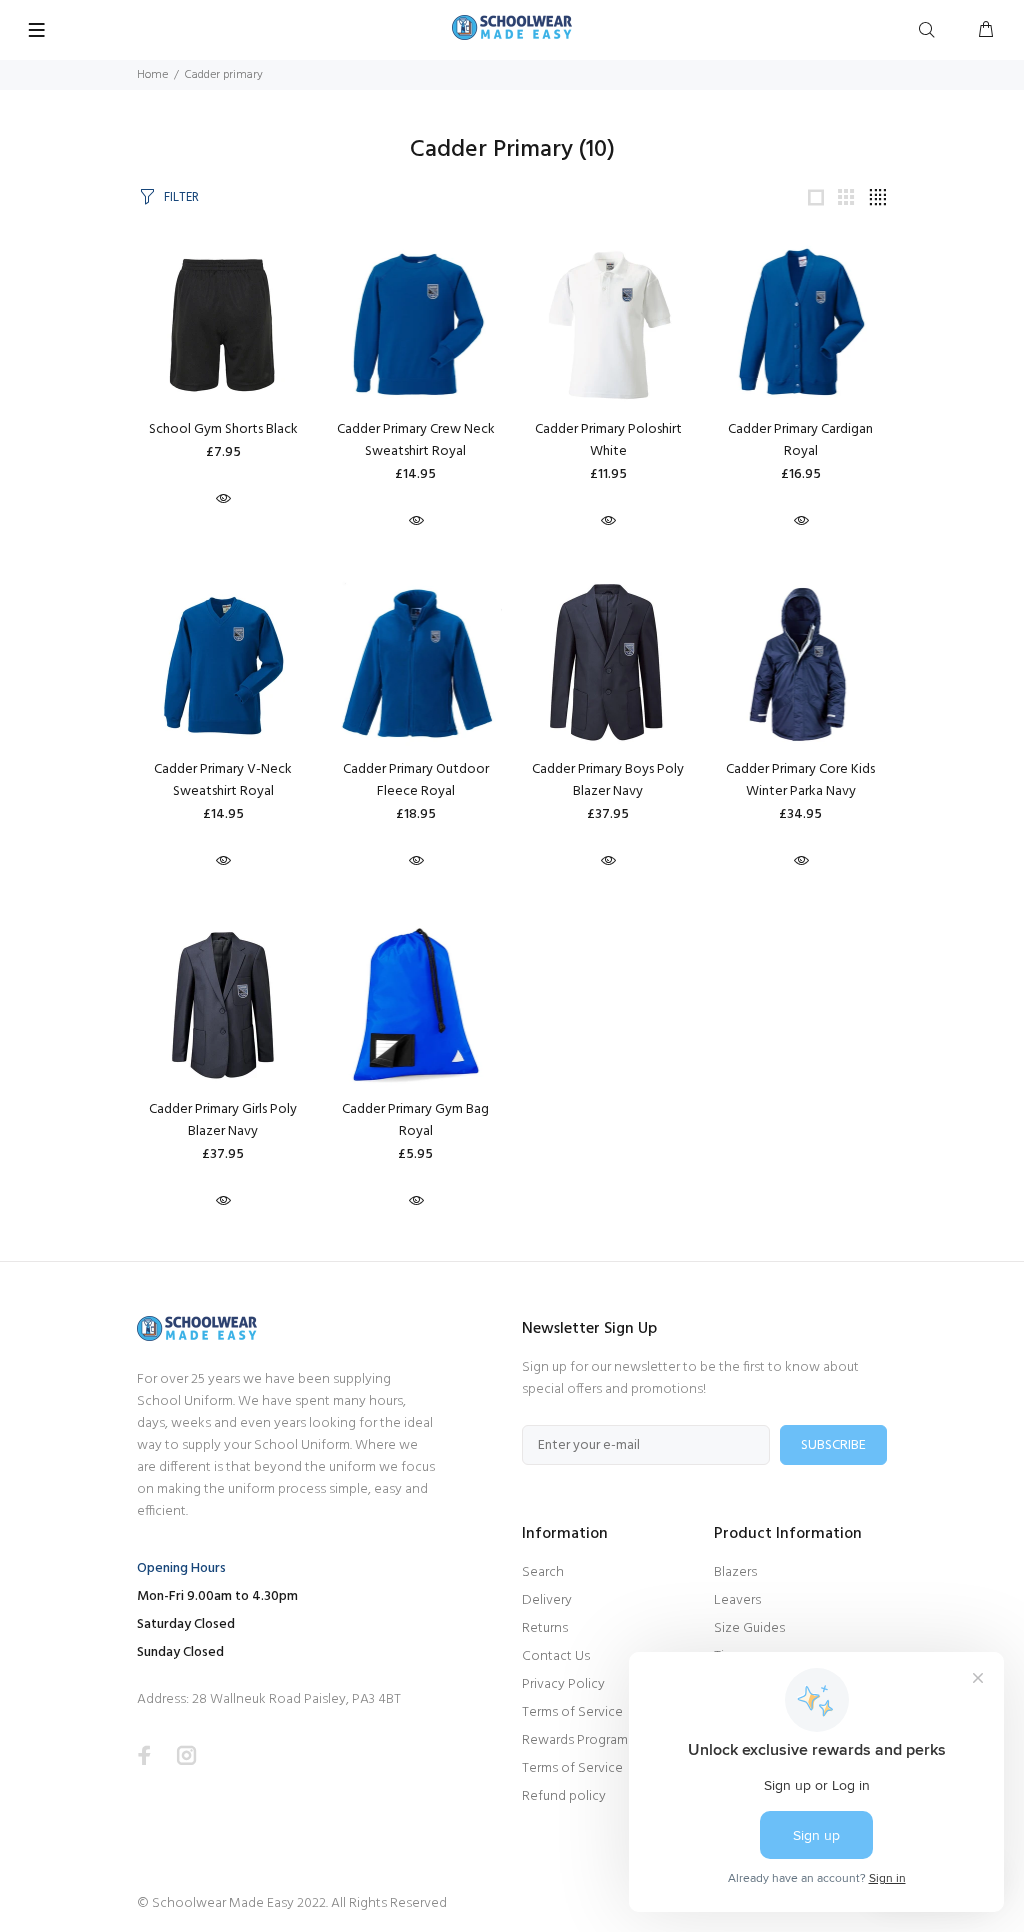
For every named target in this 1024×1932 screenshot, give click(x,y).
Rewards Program (575, 1740)
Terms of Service (572, 1712)
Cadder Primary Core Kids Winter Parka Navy (800, 780)
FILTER (181, 197)
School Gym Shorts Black (223, 429)
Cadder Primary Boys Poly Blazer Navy (608, 780)
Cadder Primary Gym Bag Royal (415, 1120)
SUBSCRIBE (833, 1445)
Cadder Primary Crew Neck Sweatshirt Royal (416, 440)
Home (152, 75)
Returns (545, 1628)
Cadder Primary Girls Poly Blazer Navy (223, 1120)
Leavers (737, 1600)
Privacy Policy (563, 1684)
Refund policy (564, 1796)
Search (543, 1572)
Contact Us (556, 1656)
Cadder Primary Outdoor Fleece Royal (416, 780)
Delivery (547, 1600)
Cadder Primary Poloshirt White (608, 440)
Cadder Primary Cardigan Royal (800, 440)
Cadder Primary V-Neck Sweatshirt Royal (223, 780)
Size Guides (749, 1628)
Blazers (735, 1572)
